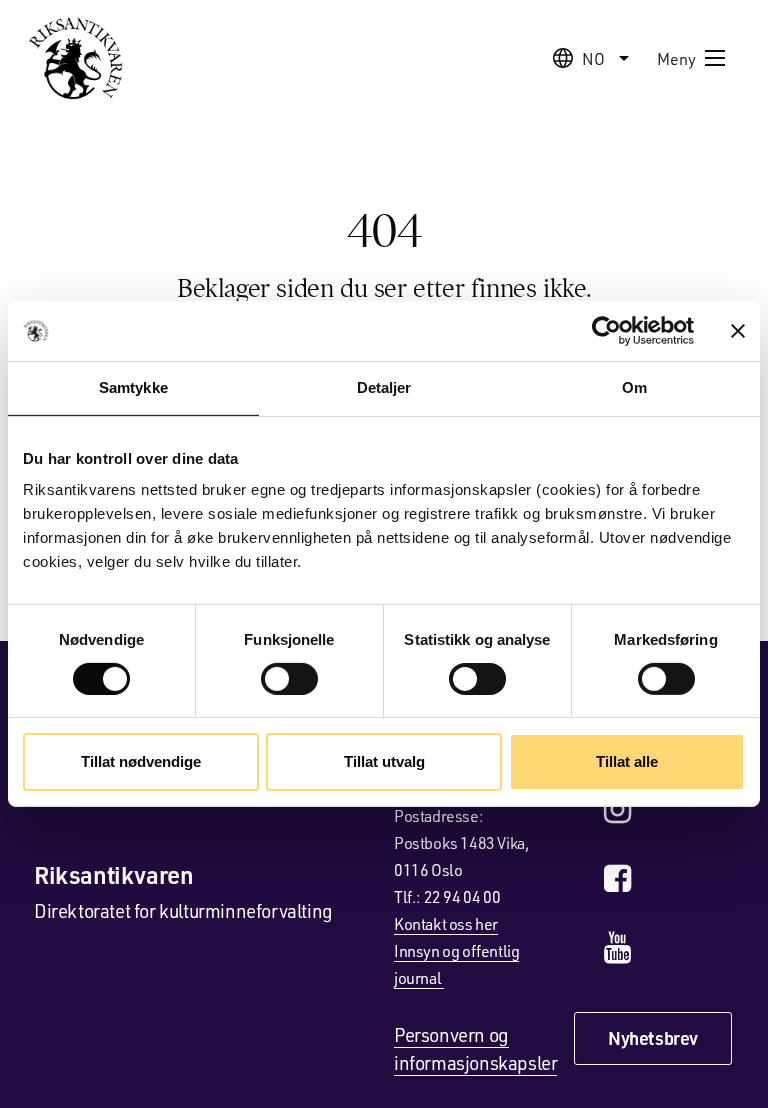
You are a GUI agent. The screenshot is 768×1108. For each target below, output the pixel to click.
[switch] (289, 679)
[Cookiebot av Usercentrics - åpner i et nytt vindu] (606, 331)
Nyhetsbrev (653, 1038)
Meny (676, 58)
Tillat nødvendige (141, 761)
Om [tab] (634, 387)
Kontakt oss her (446, 923)
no (593, 58)
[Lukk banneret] (738, 331)
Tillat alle (627, 761)
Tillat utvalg (384, 761)
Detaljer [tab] (384, 387)
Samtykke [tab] (133, 387)
